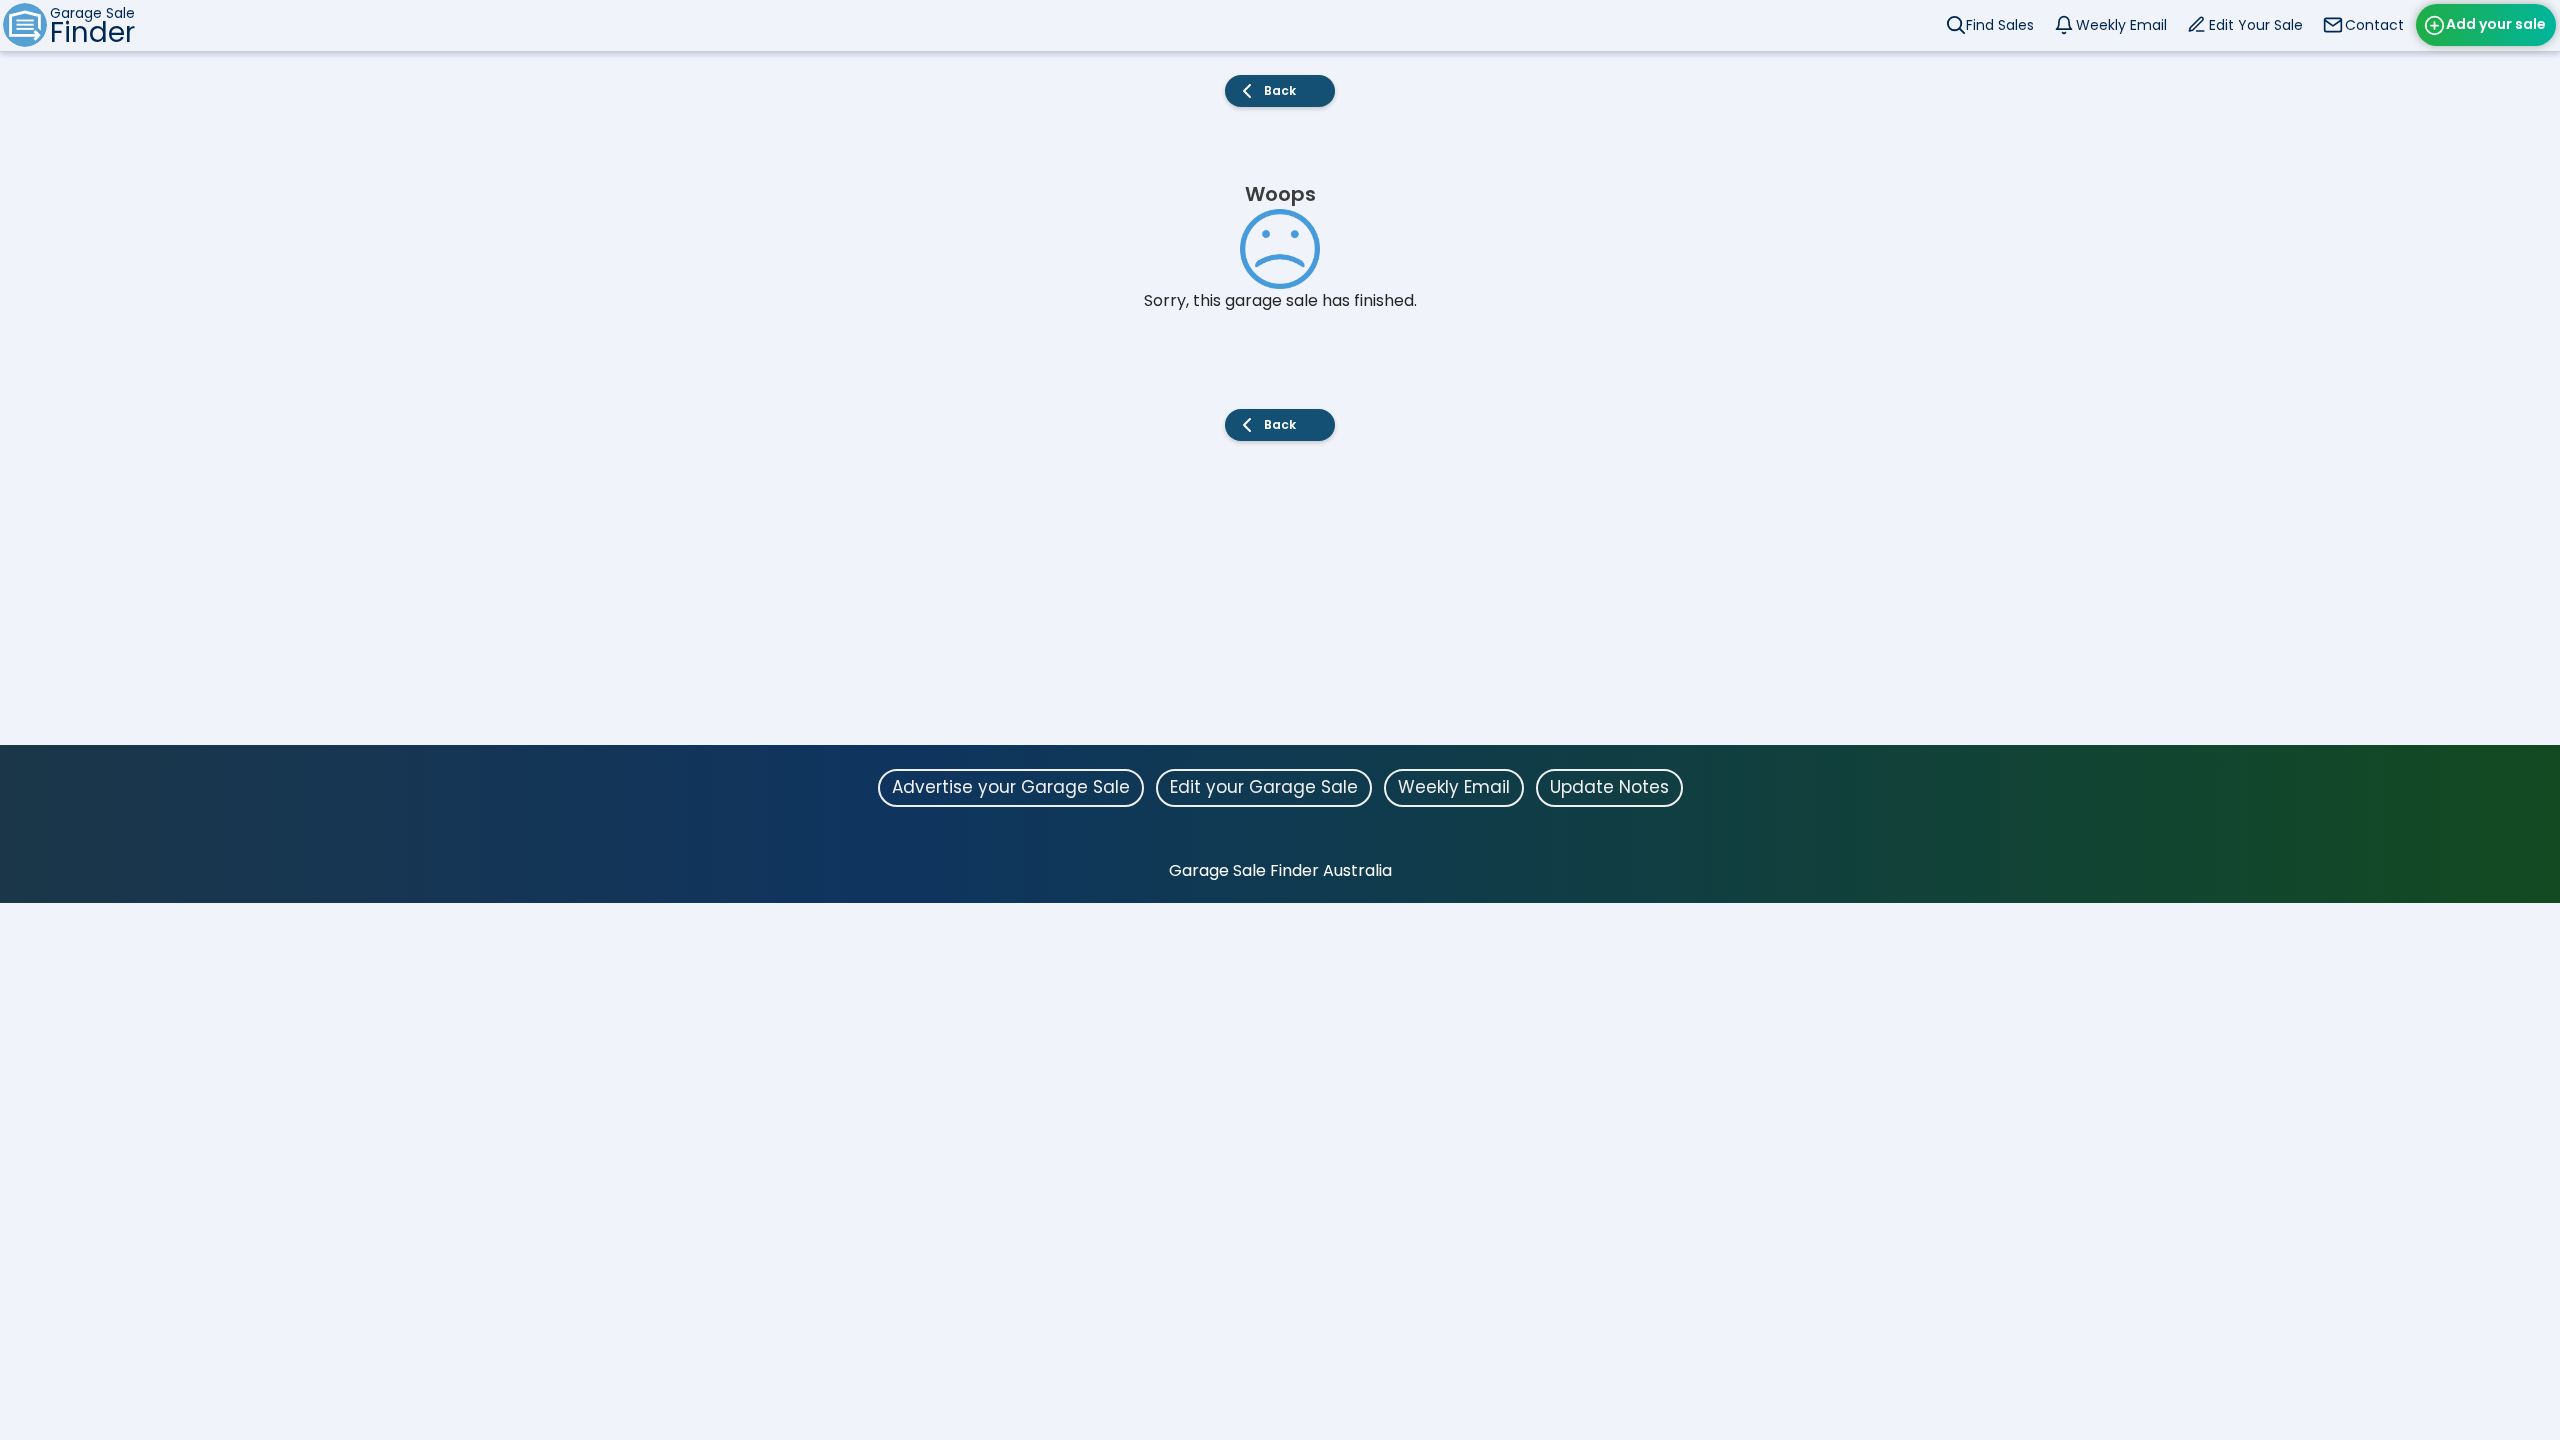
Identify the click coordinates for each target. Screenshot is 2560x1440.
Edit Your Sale (2256, 25)
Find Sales (2000, 25)
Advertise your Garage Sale (1011, 787)
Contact (2374, 25)
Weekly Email (2121, 25)
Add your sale (2496, 24)
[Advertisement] (1280, 605)
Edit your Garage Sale (1264, 787)
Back (1280, 90)
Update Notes (1609, 787)
